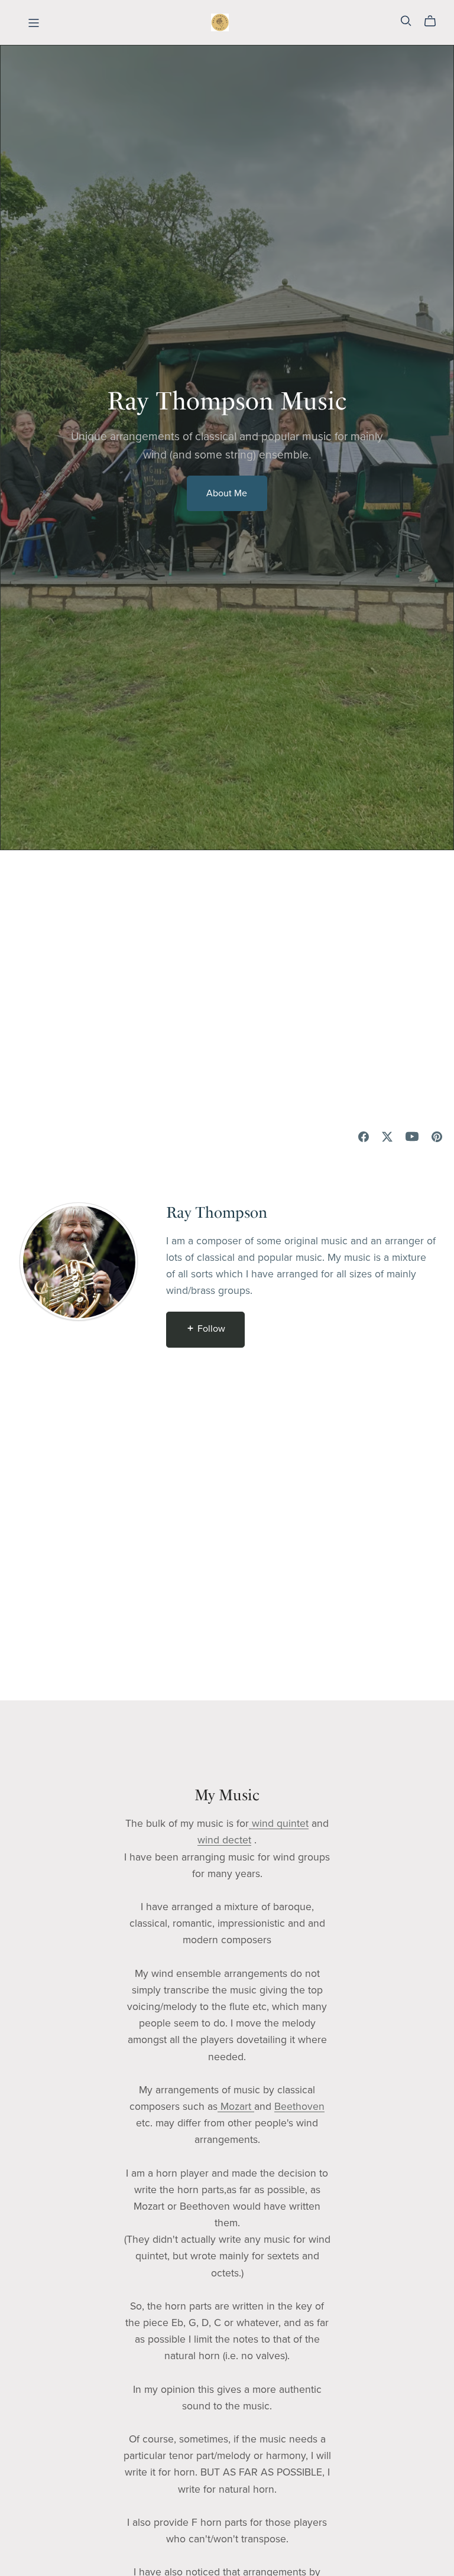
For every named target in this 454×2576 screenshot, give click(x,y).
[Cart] (435, 21)
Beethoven (299, 2107)
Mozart (236, 2107)
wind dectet (224, 1840)
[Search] (406, 21)
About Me (227, 493)
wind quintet (279, 1824)
